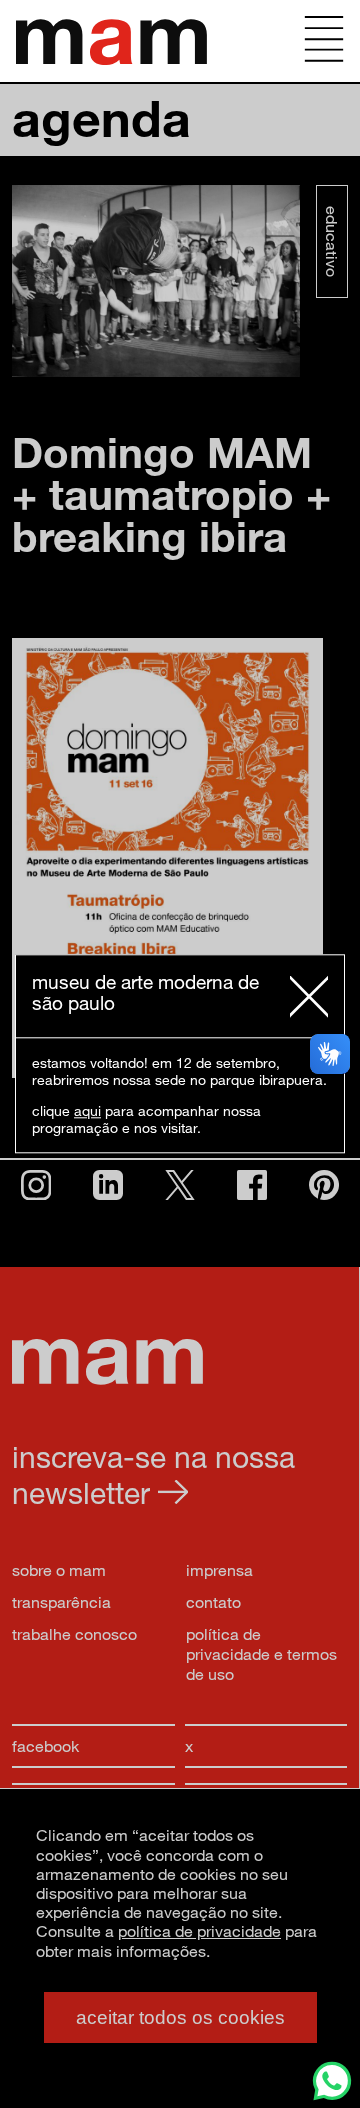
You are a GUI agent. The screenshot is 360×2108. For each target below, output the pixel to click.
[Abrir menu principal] (324, 41)
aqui (87, 1111)
